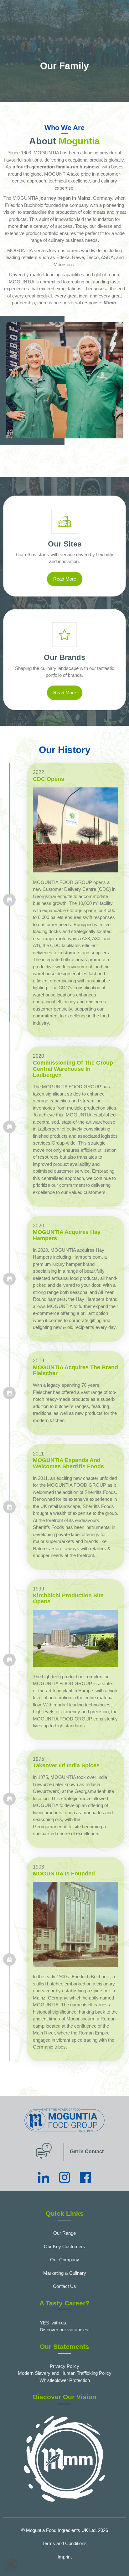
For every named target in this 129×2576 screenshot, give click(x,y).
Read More (65, 579)
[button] (11, 2565)
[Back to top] (118, 2562)
